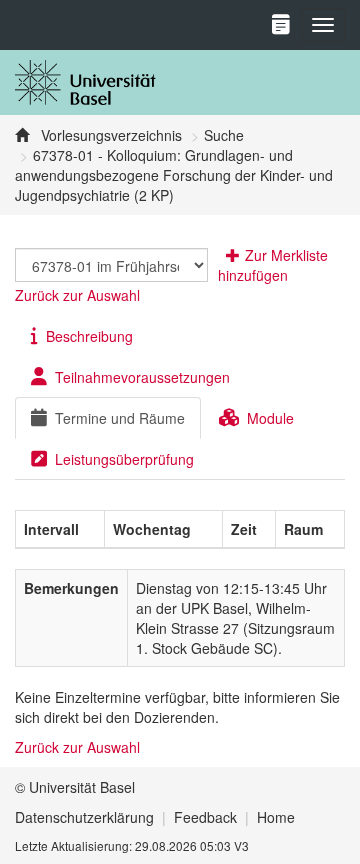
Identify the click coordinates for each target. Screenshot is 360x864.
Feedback (205, 817)
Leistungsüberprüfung (124, 459)
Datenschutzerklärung (84, 817)
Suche (224, 135)
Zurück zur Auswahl (77, 295)
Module (270, 418)
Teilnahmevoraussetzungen (142, 377)
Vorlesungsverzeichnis (109, 135)
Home (276, 817)
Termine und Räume (120, 418)
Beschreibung (89, 336)
